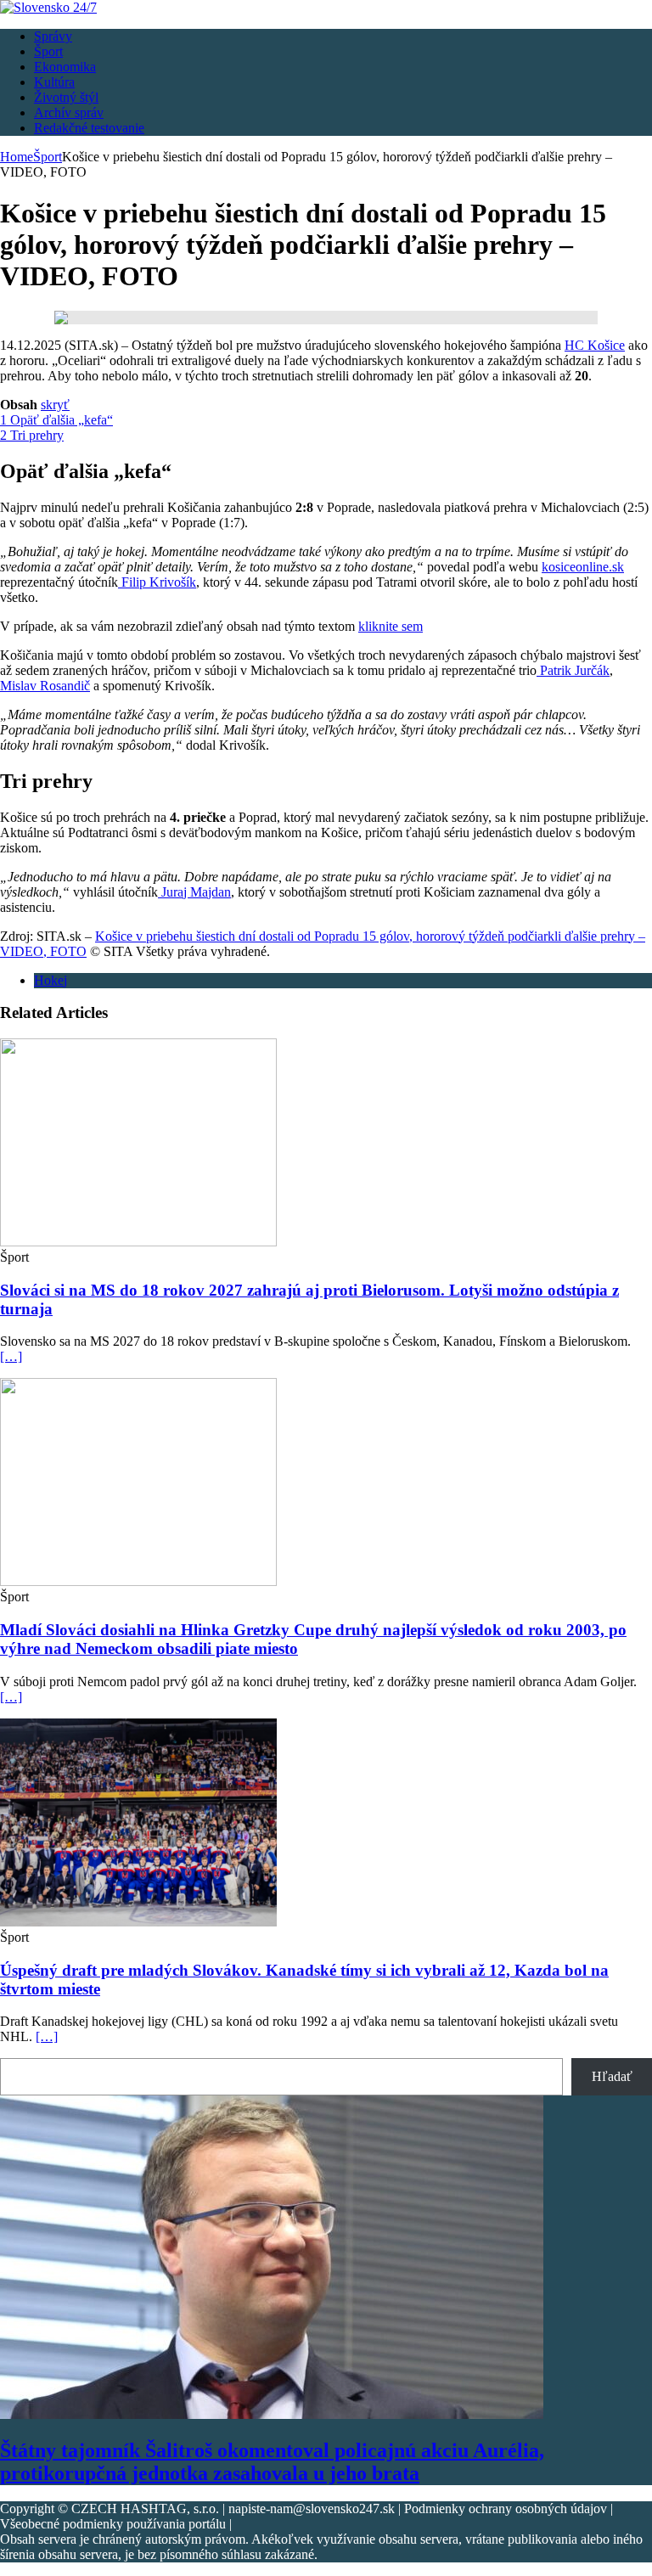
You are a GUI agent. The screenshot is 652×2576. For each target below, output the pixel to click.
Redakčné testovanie (89, 128)
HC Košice (595, 345)
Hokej (51, 980)
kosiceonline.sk (583, 567)
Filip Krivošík (157, 582)
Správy (53, 36)
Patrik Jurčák (573, 670)
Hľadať (612, 2076)
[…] (11, 1356)
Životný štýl (66, 97)
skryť (55, 405)
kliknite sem (391, 626)
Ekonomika (65, 67)
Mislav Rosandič (45, 686)
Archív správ (69, 112)
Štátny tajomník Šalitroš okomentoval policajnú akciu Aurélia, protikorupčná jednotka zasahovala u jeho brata (272, 2462)
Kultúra (54, 82)
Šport (48, 51)
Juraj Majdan (194, 892)
